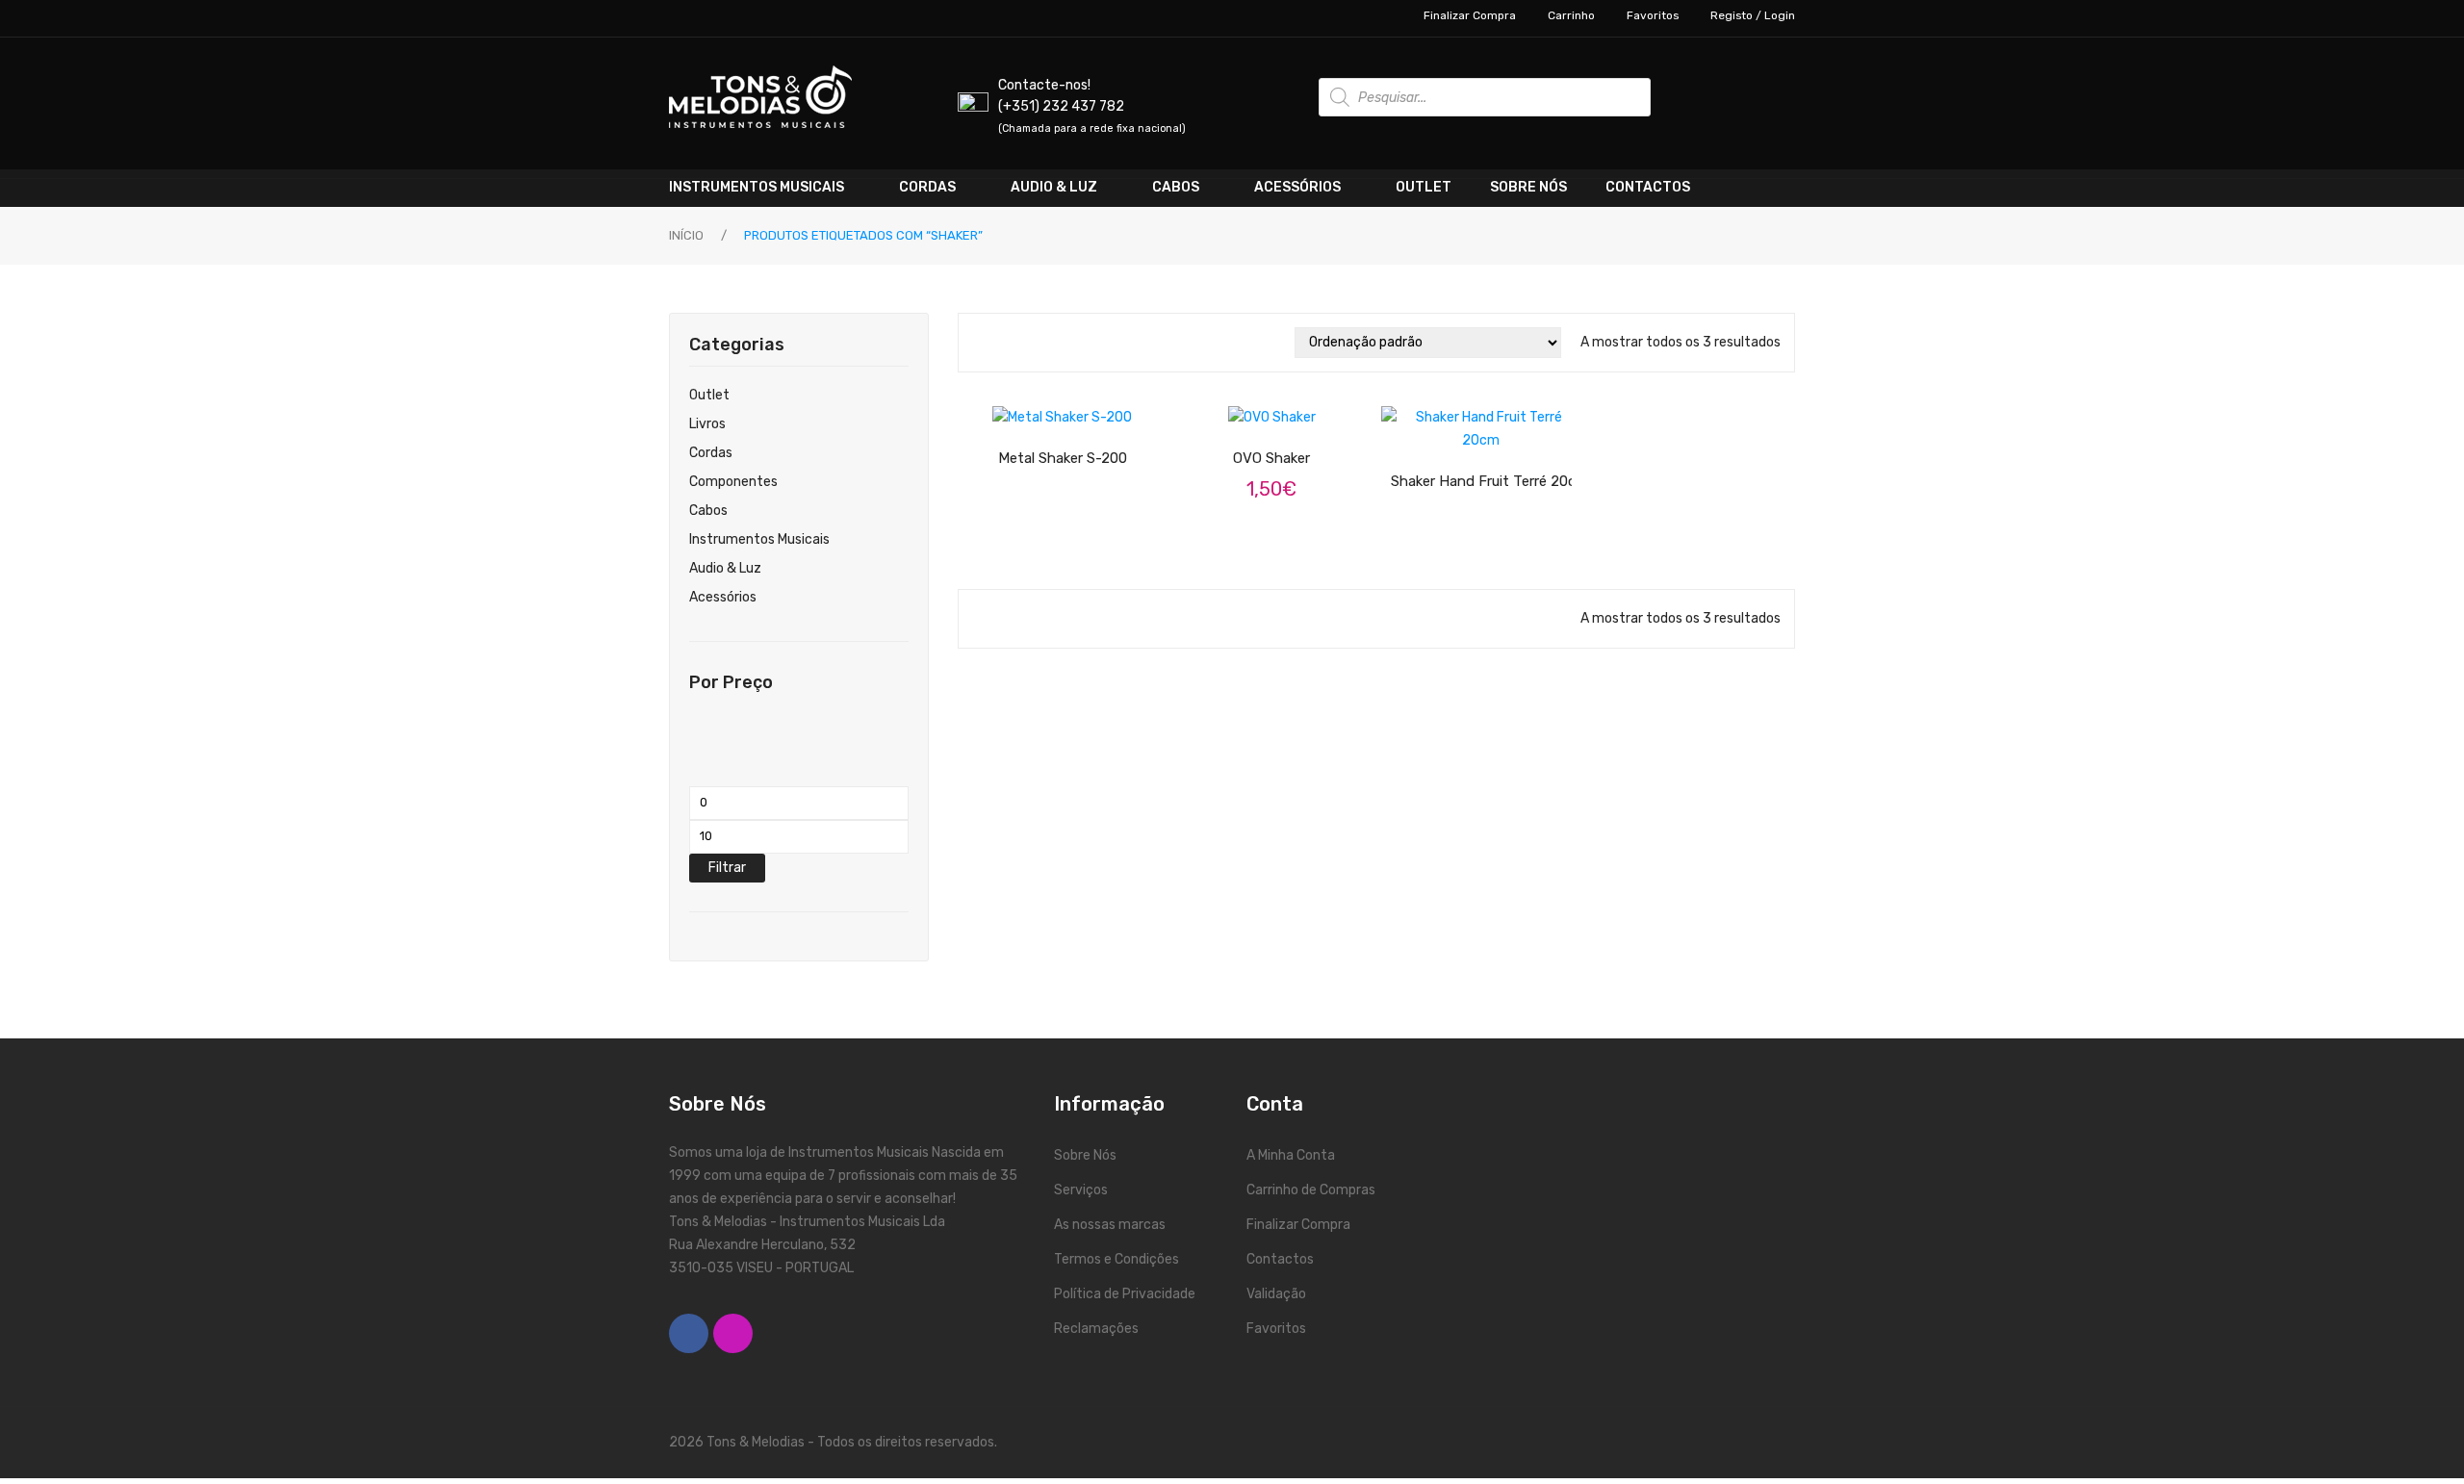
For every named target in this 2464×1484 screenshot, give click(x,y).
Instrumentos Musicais (759, 539)
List (1009, 343)
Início (686, 235)
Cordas (711, 453)
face (689, 1333)
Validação (1276, 1294)
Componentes (733, 482)
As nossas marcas (1110, 1225)
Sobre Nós (1085, 1155)
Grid (981, 343)
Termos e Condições (1116, 1259)
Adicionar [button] (1289, 405)
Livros (707, 424)
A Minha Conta (1291, 1155)
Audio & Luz (725, 568)
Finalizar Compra (1470, 15)
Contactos (1280, 1259)
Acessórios (723, 597)
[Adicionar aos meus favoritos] (1011, 413)
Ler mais (1079, 413)
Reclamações (1096, 1329)
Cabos (708, 511)
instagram (733, 1333)
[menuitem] (774, 188)
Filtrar (727, 868)
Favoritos (1653, 15)
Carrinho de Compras (1311, 1190)
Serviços (1081, 1190)
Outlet (709, 395)
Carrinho (1571, 15)
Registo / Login (1753, 15)
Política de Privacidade (1125, 1294)
